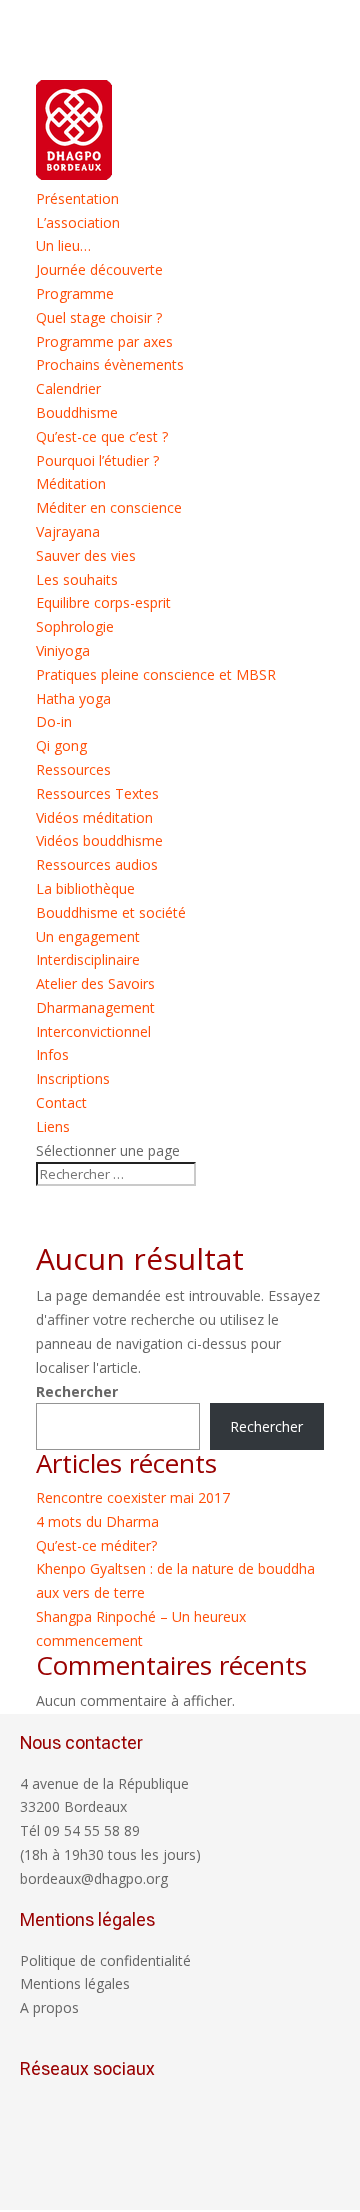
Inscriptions (73, 1078)
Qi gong (61, 745)
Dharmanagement (95, 1007)
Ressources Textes (97, 793)
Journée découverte (99, 269)
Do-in (54, 721)
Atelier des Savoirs (95, 983)
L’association (78, 222)
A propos (49, 2007)
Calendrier (68, 388)
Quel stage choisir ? (99, 317)
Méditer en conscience (109, 507)
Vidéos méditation (94, 817)
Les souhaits (77, 579)
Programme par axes (104, 341)
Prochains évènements (110, 364)
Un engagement (88, 936)
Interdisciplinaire (88, 959)
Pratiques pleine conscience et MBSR (156, 674)
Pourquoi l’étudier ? (97, 460)
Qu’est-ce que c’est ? (102, 436)
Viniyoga (63, 650)
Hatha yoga (73, 698)
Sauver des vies (86, 555)
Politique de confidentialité (105, 1960)
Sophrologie (75, 626)
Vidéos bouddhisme (99, 840)
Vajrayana (68, 531)
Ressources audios (97, 864)
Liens (53, 1126)
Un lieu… (63, 245)
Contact (61, 1102)
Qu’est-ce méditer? (96, 1545)
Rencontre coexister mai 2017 (133, 1497)
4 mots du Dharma (97, 1521)
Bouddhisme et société (111, 912)
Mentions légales (75, 1983)
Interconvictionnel (93, 1031)
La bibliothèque (85, 888)
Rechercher (77, 1391)
